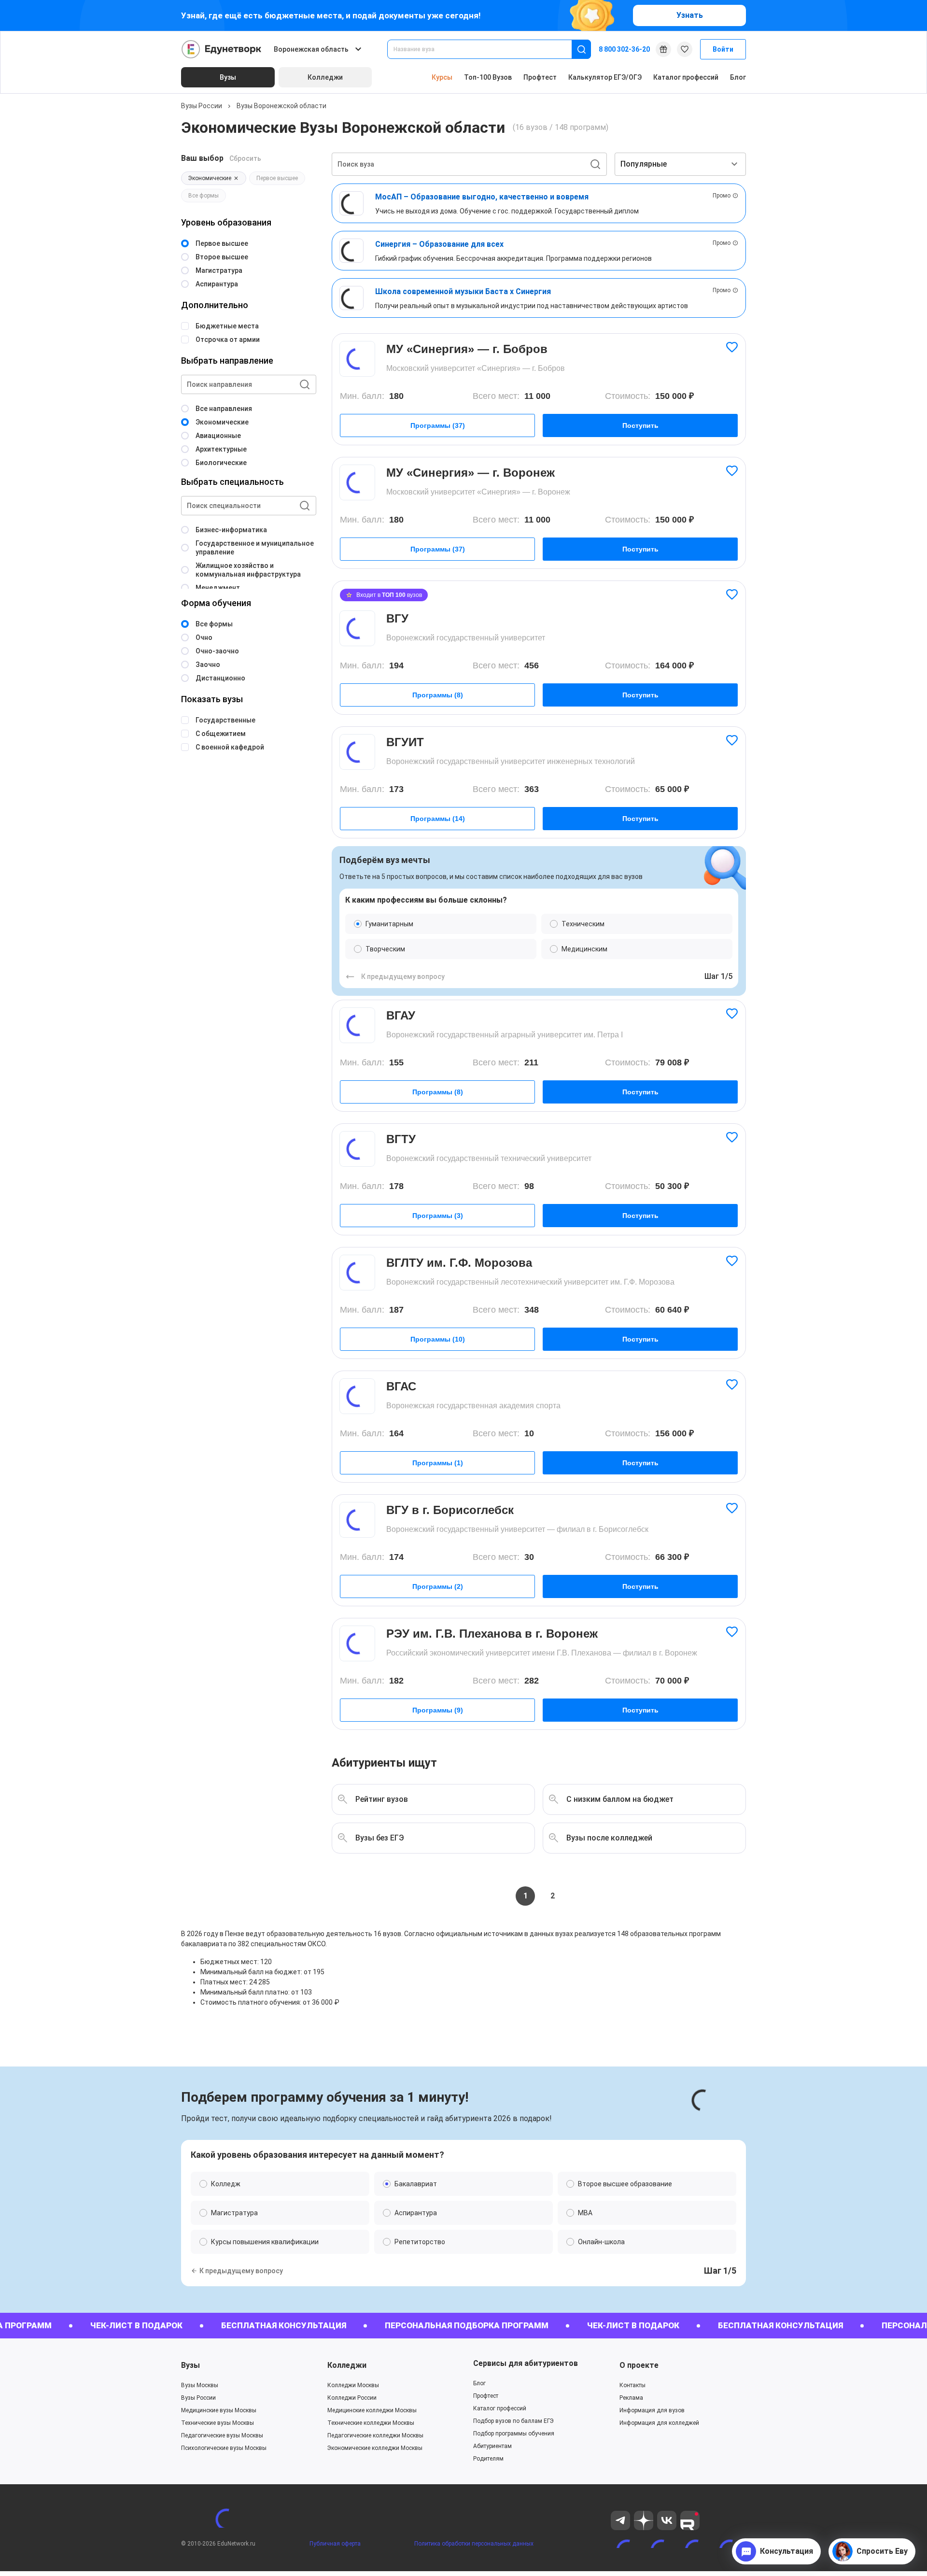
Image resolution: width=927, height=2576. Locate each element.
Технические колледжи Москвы (371, 2423)
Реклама (631, 2398)
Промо (722, 196)
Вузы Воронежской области (281, 106)
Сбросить (245, 158)
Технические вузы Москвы (218, 2423)
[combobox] (486, 49)
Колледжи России (352, 2398)
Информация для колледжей (659, 2423)
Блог (738, 77)
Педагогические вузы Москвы (222, 2435)
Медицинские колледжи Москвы (372, 2410)
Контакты (632, 2385)
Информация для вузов (652, 2410)
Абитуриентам (492, 2446)
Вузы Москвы (200, 2385)
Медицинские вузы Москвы (219, 2410)
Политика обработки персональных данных (474, 2544)
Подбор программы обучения (514, 2434)
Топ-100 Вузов (488, 77)
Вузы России (202, 106)
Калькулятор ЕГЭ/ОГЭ (605, 77)
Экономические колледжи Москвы (375, 2448)
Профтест (540, 77)
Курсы (442, 77)
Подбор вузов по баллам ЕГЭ (513, 2421)
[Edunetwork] (222, 49)
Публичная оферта (335, 2544)
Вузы (190, 2365)
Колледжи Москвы (353, 2385)
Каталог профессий (686, 77)
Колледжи (347, 2365)
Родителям (488, 2459)
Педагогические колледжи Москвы (375, 2435)
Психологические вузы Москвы (224, 2448)
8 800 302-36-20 (624, 49)
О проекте (639, 2365)
